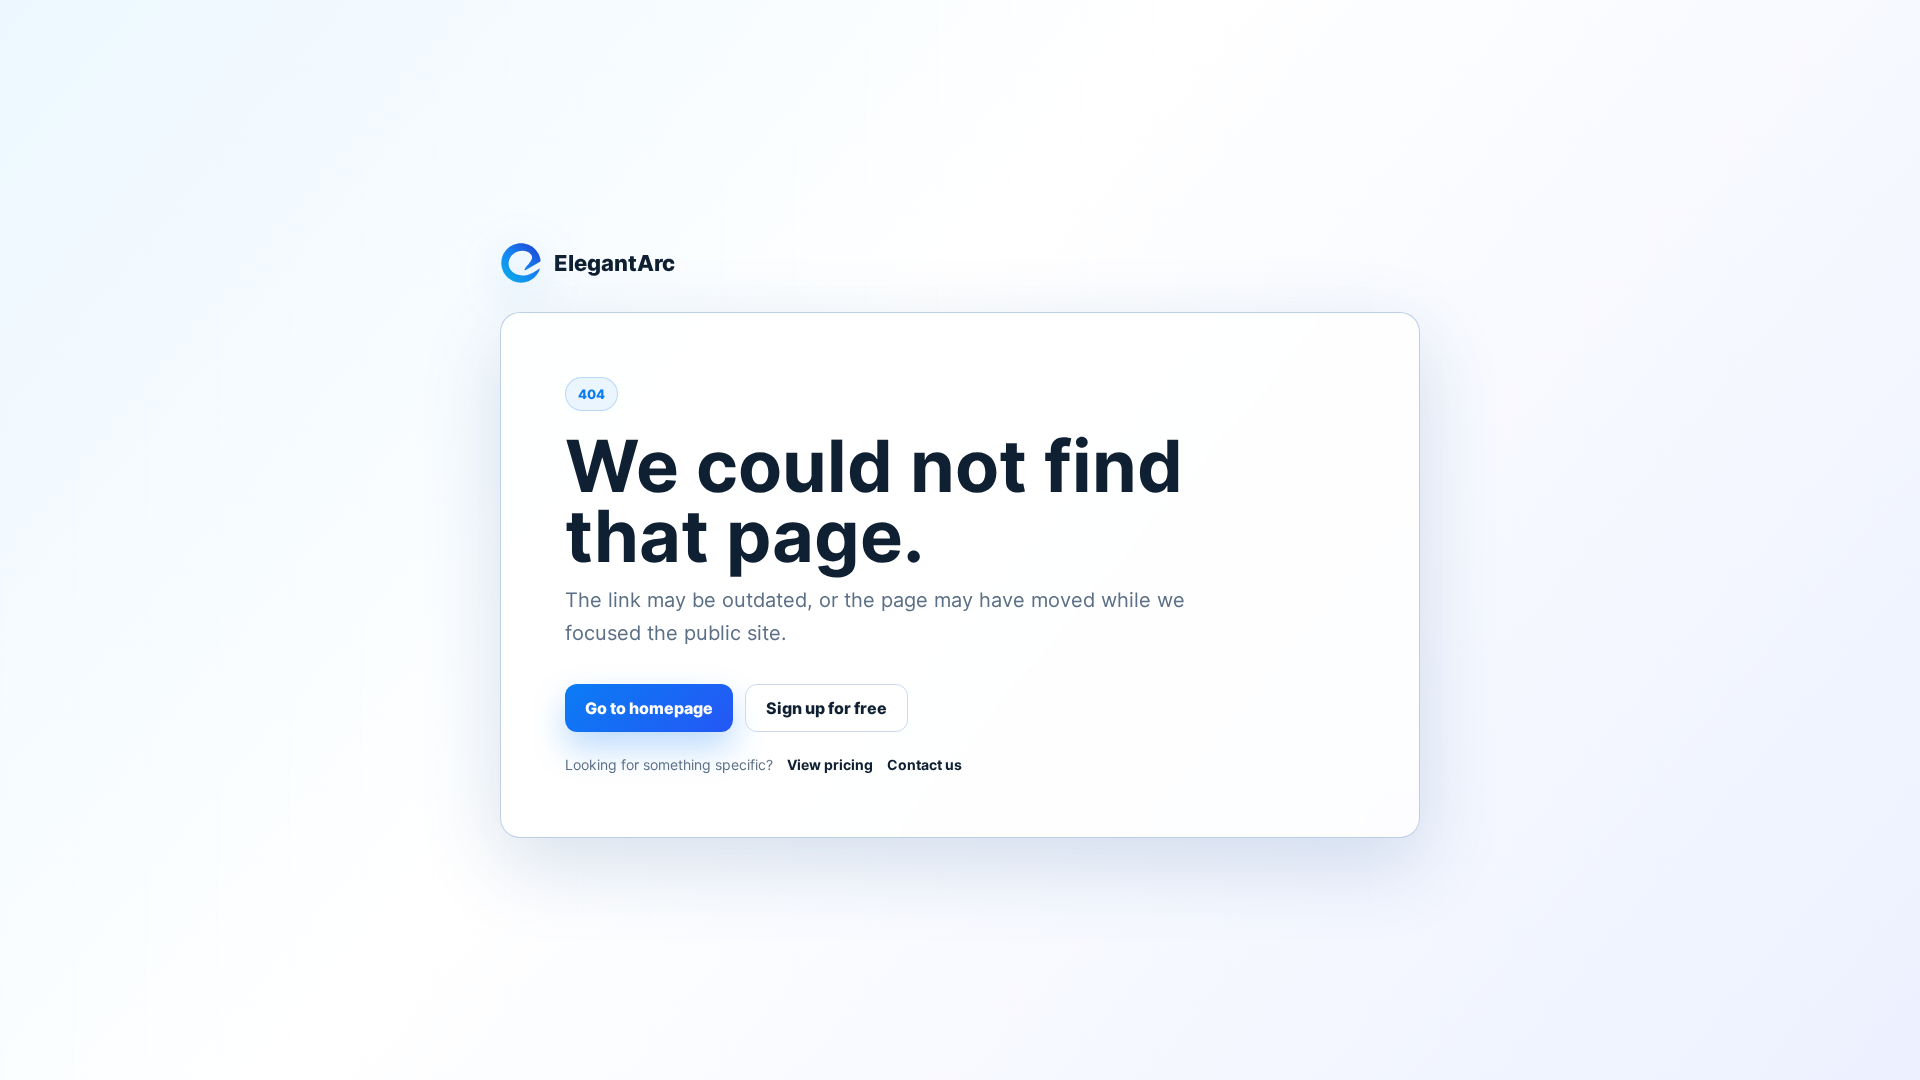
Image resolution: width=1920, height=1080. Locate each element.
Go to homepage (649, 708)
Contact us (924, 764)
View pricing (830, 764)
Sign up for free (826, 708)
